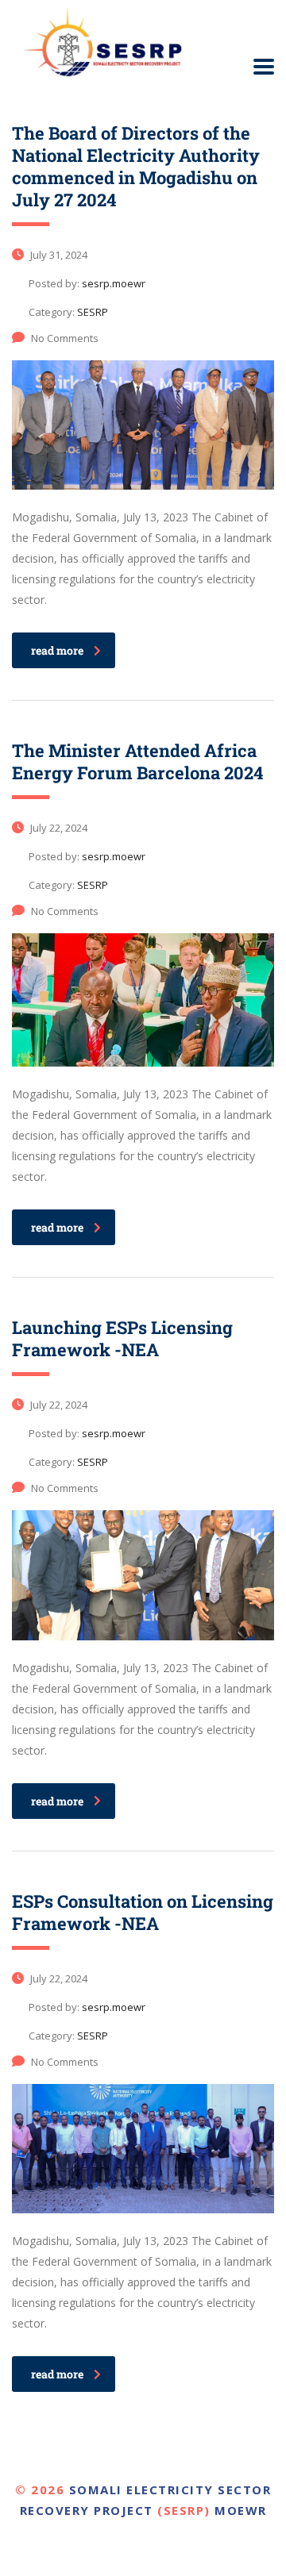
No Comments (65, 338)
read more (57, 650)
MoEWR (241, 2510)
